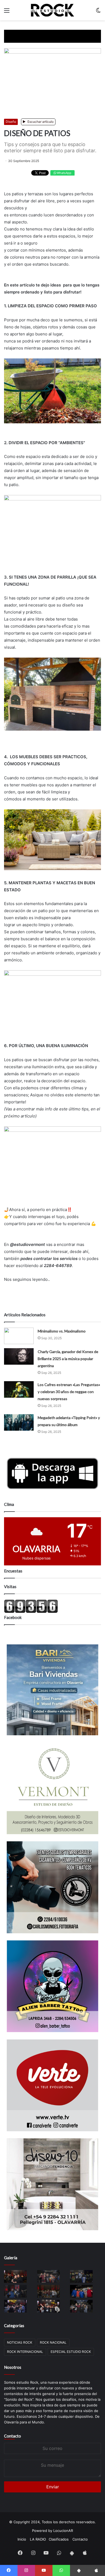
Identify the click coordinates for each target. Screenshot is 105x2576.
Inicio (22, 2539)
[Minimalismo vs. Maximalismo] (19, 1336)
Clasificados (59, 2539)
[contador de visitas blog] (31, 1612)
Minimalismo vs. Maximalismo (62, 1331)
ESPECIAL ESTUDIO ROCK (71, 2352)
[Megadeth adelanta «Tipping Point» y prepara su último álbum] (19, 1422)
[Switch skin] (98, 12)
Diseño (11, 122)
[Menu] (7, 12)
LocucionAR (63, 2531)
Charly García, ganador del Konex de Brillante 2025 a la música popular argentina (68, 1359)
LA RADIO (38, 2539)
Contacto (13, 2436)
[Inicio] (52, 10)
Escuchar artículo (40, 122)
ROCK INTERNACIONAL (25, 2352)
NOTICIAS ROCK (20, 2342)
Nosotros (13, 2367)
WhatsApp (64, 173)
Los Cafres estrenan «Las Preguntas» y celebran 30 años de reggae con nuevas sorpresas (69, 1392)
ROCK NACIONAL (53, 2342)
